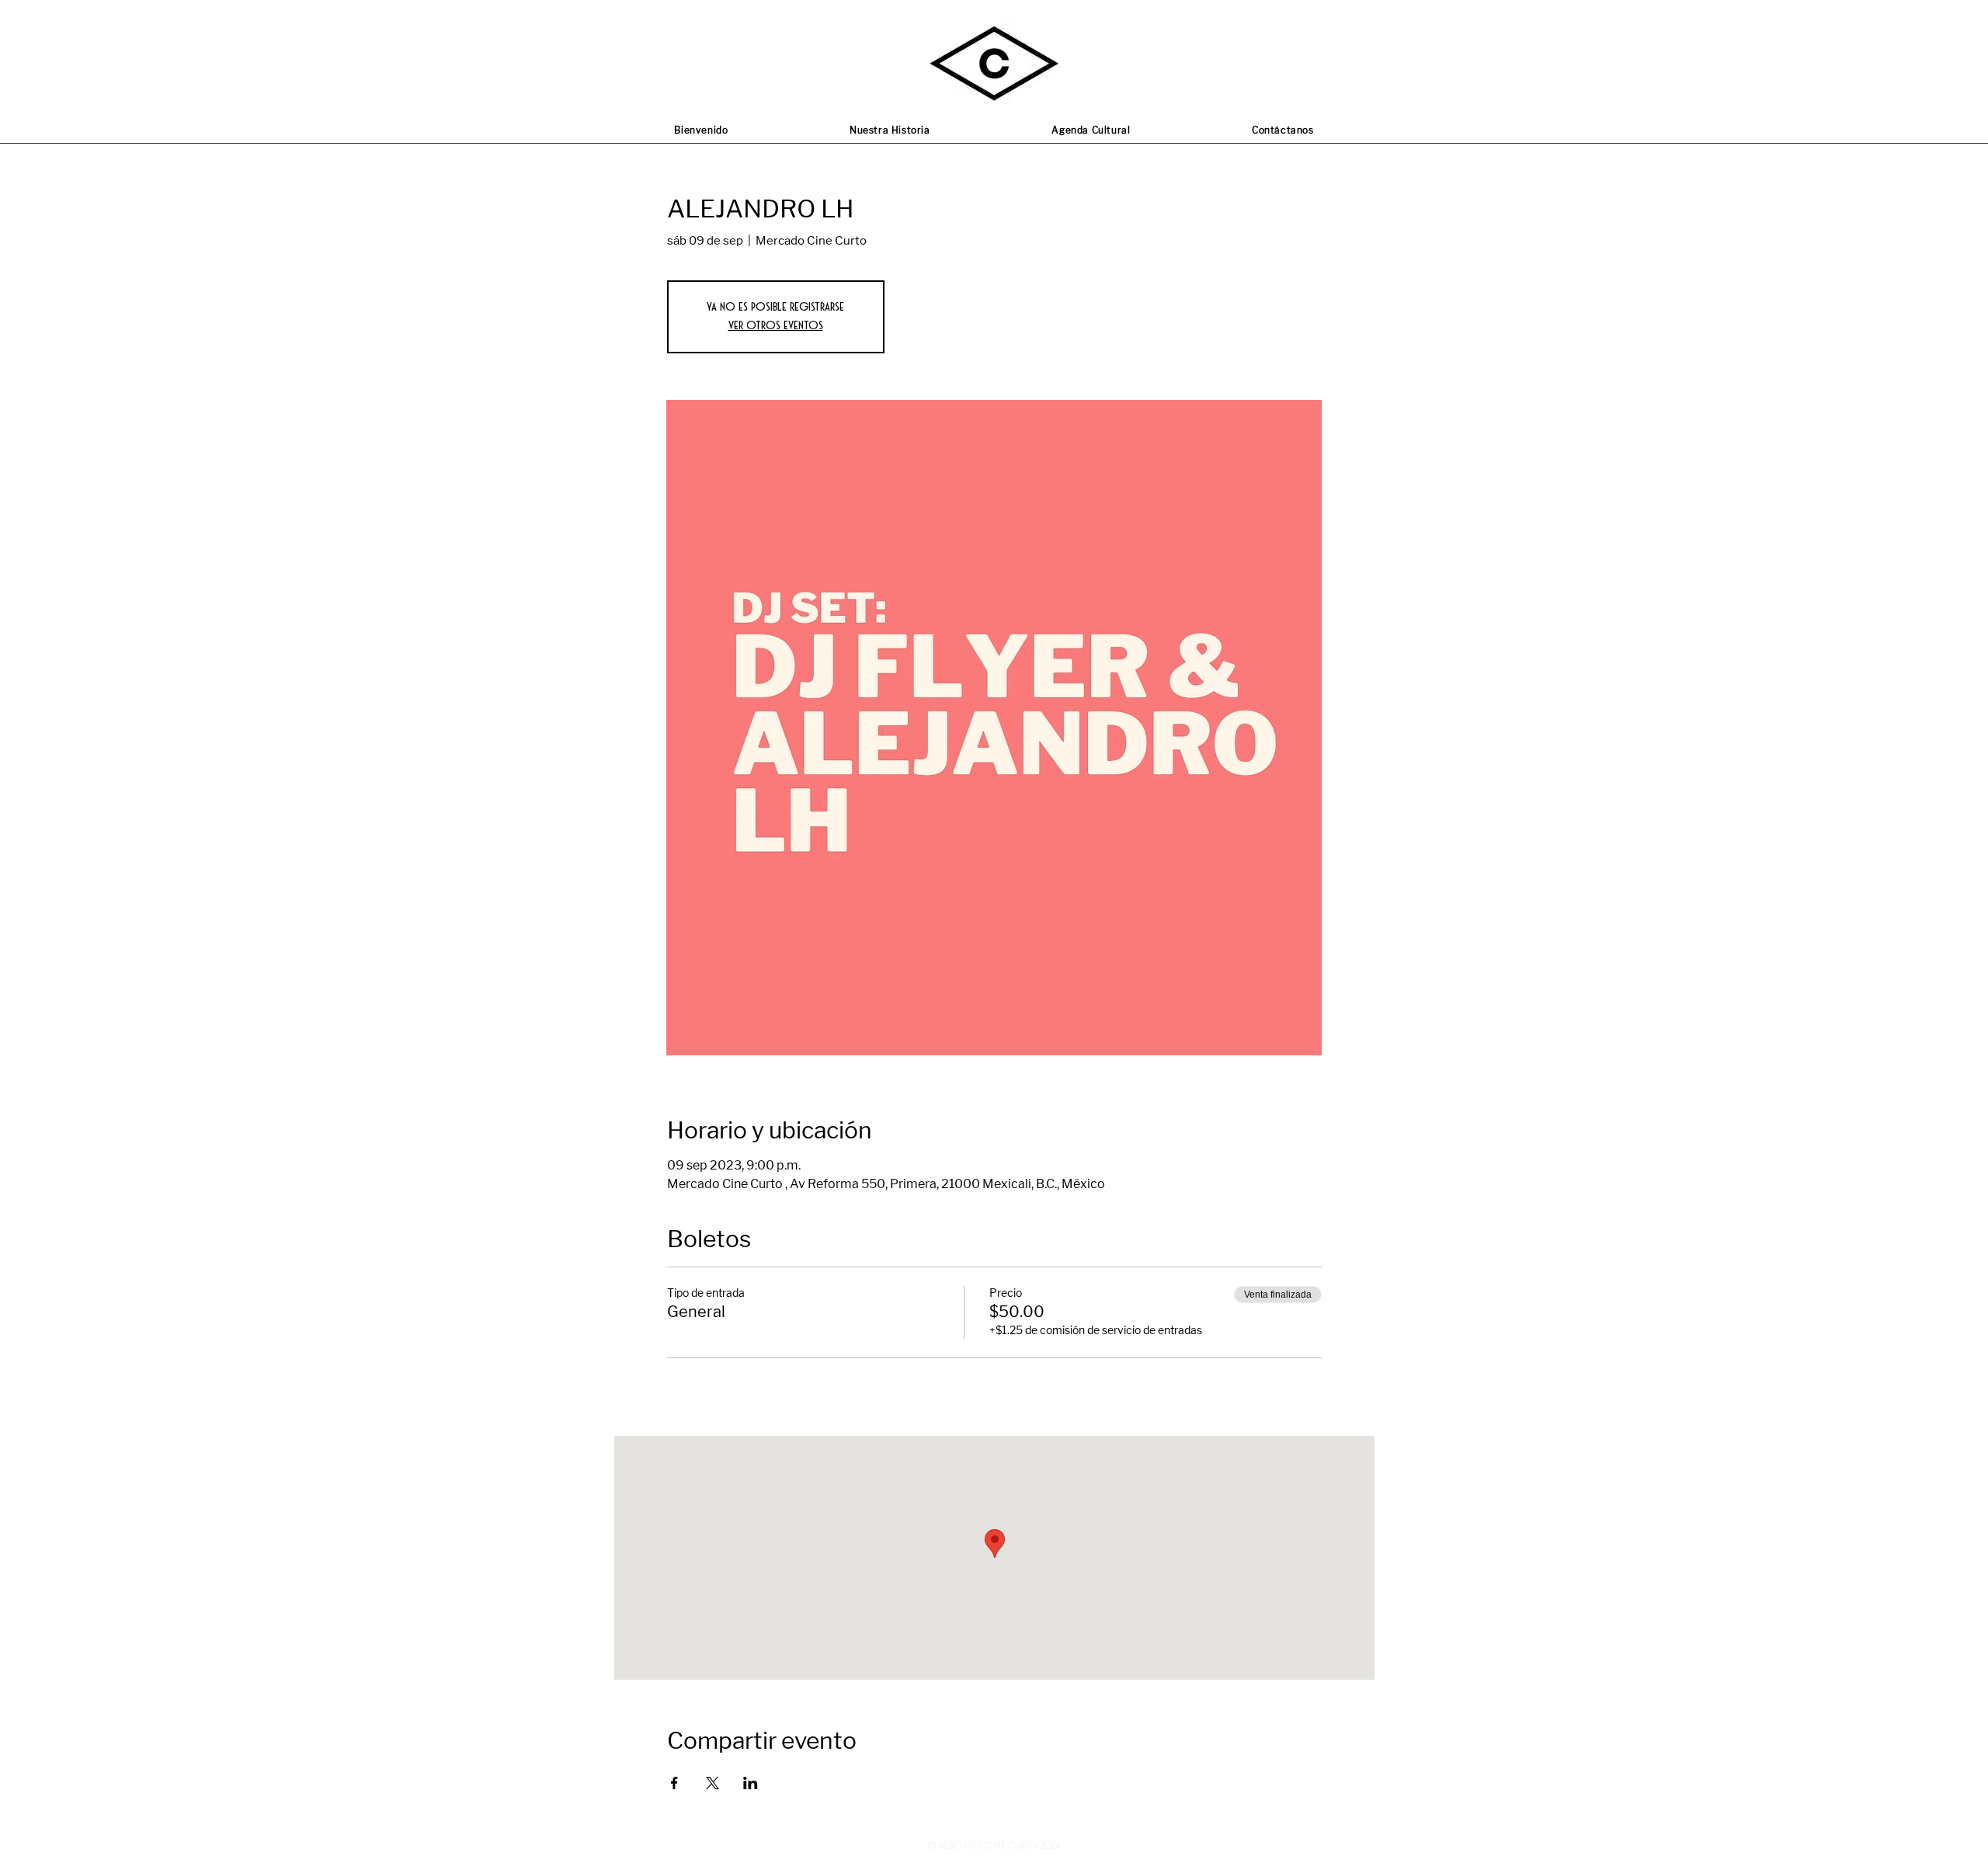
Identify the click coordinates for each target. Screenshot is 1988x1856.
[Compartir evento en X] (712, 1783)
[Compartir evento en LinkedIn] (751, 1783)
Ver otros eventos (776, 326)
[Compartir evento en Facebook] (674, 1783)
